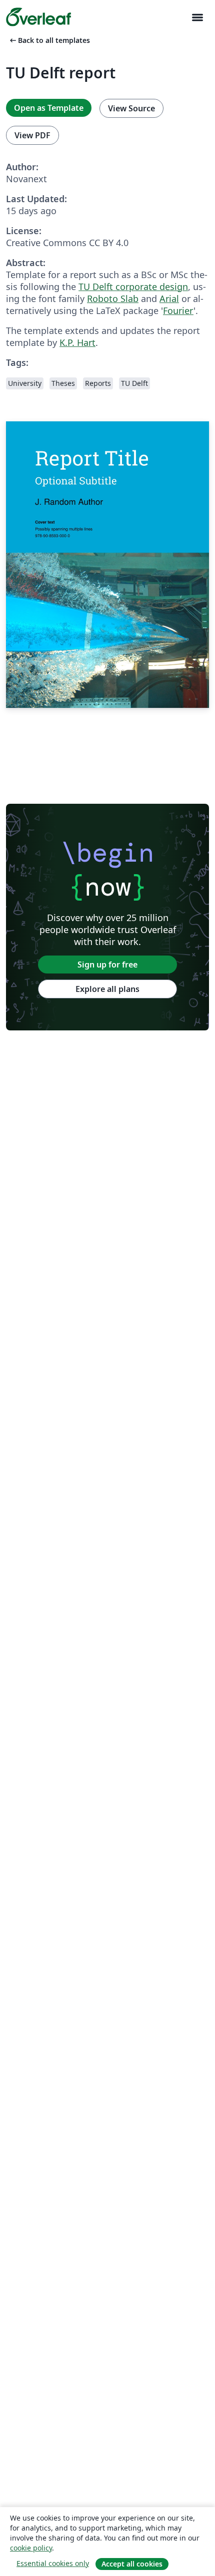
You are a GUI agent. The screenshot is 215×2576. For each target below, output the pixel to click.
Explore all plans (107, 989)
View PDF (32, 135)
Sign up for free (107, 965)
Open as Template (49, 108)
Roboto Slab (113, 299)
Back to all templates (49, 40)
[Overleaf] (38, 17)
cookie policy (31, 2548)
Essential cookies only (53, 2563)
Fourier (178, 311)
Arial (169, 299)
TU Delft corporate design (133, 287)
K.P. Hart (77, 342)
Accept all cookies (132, 2564)
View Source (131, 108)
